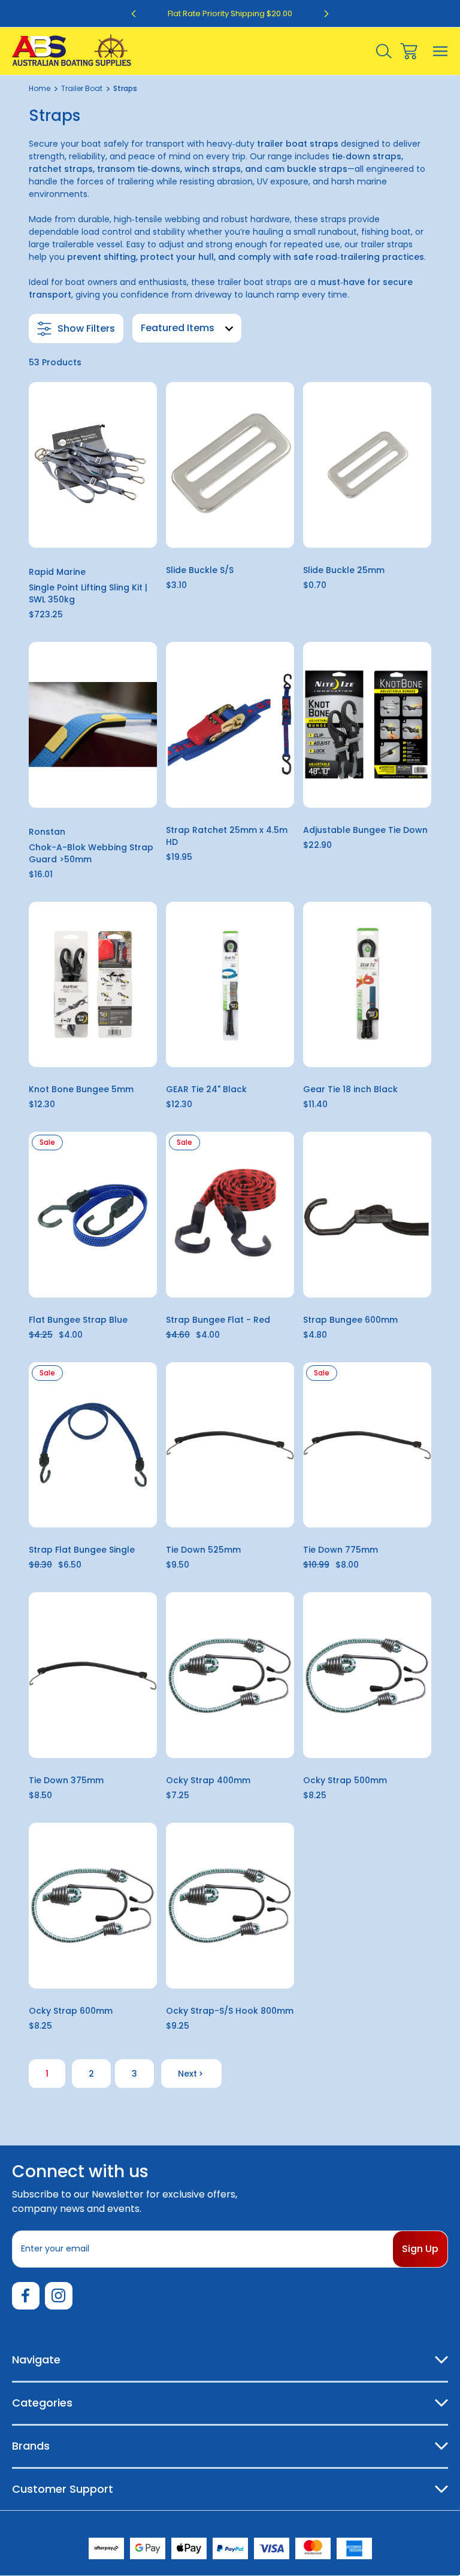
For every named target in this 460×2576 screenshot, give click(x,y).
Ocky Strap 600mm (71, 2011)
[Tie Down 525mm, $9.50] (230, 1445)
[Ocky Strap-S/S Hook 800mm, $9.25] (230, 1906)
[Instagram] (59, 2296)
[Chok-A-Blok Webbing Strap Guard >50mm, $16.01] (93, 725)
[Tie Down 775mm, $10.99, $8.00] (367, 1445)
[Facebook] (26, 2296)
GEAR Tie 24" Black (206, 1089)
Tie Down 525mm (203, 1550)
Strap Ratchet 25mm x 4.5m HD (227, 836)
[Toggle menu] (441, 51)
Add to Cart (93, 532)
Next (187, 2074)
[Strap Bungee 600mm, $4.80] (367, 1215)
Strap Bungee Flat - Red (218, 1320)
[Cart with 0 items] (409, 51)
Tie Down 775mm (341, 1550)
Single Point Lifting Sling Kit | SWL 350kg (88, 593)
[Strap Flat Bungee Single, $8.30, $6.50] (93, 1445)
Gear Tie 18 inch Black (350, 1089)
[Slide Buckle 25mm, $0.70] (367, 465)
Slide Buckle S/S (200, 570)
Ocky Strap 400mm (208, 1780)
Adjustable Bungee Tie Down (365, 830)
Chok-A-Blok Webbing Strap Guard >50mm (91, 853)
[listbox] (187, 328)
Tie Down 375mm (66, 1780)
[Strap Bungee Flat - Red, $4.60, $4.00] (230, 1215)
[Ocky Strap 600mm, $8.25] (93, 1906)
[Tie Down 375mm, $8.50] (93, 1675)
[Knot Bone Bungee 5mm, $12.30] (93, 985)
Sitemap (293, 2523)
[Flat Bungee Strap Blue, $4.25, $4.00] (93, 1215)
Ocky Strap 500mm (345, 1780)
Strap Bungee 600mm (350, 1320)
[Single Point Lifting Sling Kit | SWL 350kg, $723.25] (93, 465)
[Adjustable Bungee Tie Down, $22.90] (367, 725)
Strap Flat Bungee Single (82, 1550)
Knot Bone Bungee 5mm (81, 1089)
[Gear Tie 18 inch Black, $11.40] (367, 985)
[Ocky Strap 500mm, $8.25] (367, 1675)
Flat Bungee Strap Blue (78, 1320)
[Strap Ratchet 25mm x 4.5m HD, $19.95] (230, 725)
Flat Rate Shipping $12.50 (230, 13)
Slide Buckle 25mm (344, 570)
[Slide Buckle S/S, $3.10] (230, 465)
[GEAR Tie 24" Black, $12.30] (230, 985)
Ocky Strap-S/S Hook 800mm (230, 2011)
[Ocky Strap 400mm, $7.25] (230, 1675)
